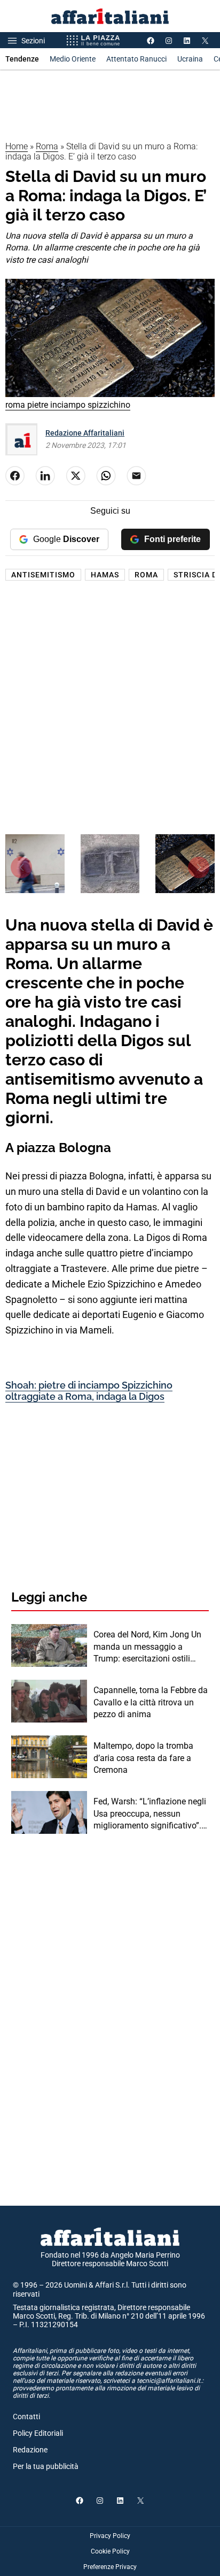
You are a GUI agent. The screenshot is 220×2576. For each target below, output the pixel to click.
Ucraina (190, 59)
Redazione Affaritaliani (85, 433)
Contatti (26, 2417)
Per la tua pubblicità (46, 2466)
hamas (105, 575)
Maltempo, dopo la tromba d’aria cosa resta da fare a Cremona (143, 1758)
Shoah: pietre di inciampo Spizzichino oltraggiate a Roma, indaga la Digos (89, 1391)
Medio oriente (73, 59)
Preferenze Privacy (110, 2567)
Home (17, 146)
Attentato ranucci (136, 59)
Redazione (30, 2450)
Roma (47, 146)
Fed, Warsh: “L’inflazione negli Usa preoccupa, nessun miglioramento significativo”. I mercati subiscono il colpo (150, 1814)
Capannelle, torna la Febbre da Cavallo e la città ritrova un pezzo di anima (151, 1702)
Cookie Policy (110, 2551)
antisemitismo (43, 575)
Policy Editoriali (38, 2433)
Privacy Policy (110, 2536)
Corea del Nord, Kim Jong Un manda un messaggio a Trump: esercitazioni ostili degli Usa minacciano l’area (147, 1647)
